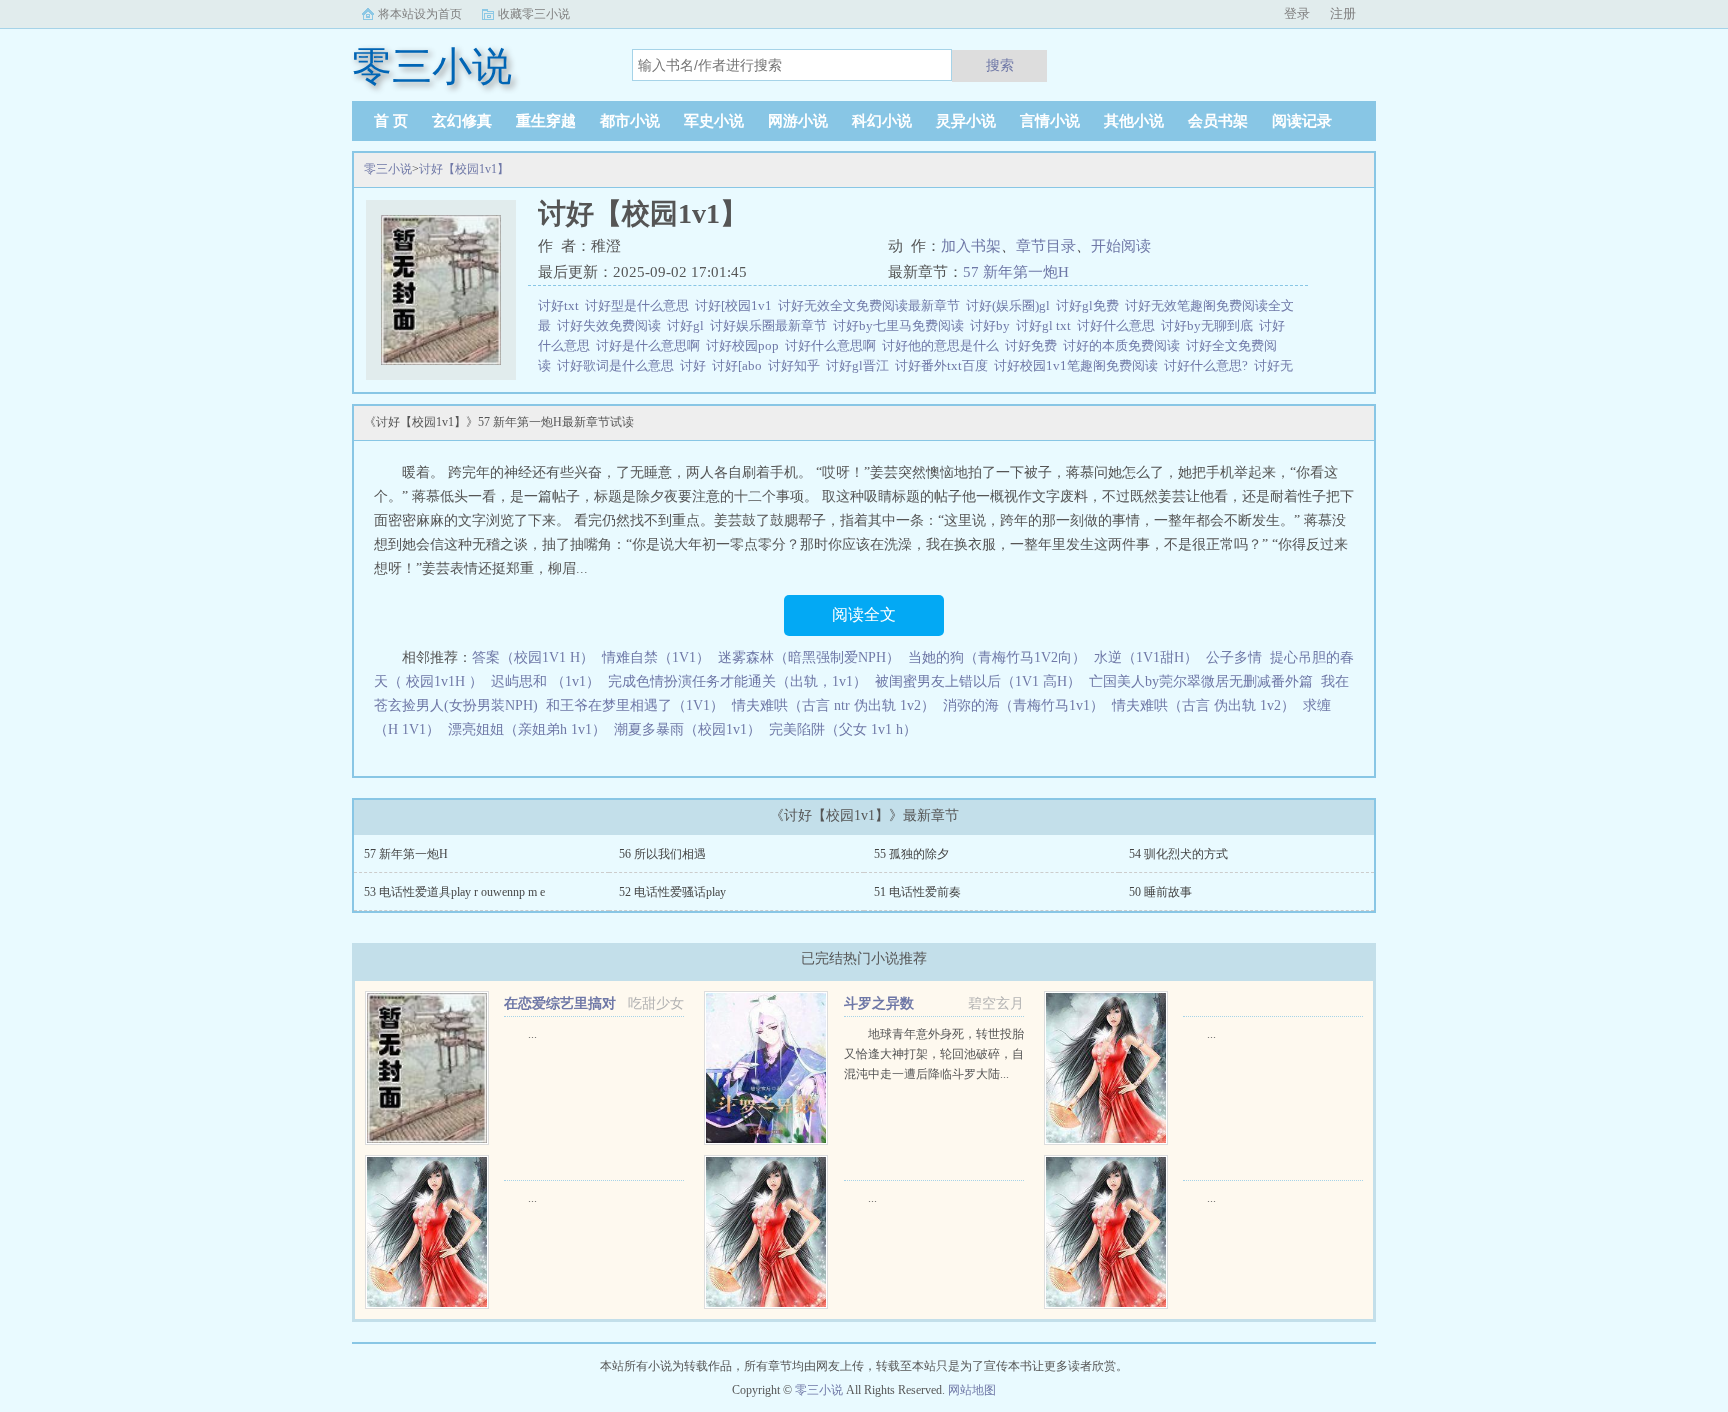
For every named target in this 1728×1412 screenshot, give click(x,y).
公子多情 (1234, 657)
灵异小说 (966, 121)
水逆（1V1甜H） (1146, 657)
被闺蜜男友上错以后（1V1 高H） (978, 681)
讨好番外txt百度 (944, 365)
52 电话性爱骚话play (672, 892)
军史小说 (714, 121)
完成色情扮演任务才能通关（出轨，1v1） (737, 681)
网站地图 (972, 1390)
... (532, 1034)
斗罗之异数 (879, 1003)
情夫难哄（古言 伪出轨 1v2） (1203, 705)
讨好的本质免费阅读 (1124, 345)
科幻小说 (882, 121)
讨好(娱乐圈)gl (1011, 305)
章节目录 (1046, 246)
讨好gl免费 (1090, 305)
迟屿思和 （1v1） (545, 681)
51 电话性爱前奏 (917, 892)
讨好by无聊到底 (1210, 325)
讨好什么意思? (1209, 365)
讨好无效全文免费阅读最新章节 (872, 305)
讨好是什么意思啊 (651, 345)
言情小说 (1050, 121)
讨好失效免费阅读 (612, 325)
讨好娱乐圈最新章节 (771, 325)
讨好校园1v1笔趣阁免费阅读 (1079, 365)
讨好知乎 (797, 365)
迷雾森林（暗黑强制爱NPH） (809, 657)
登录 (1297, 13)
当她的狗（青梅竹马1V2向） (997, 657)
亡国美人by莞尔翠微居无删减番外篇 (1201, 681)
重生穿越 (546, 121)
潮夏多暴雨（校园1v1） (687, 729)
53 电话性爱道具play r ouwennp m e (454, 892)
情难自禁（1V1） (656, 657)
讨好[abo (740, 365)
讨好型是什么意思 (640, 305)
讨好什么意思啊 (833, 345)
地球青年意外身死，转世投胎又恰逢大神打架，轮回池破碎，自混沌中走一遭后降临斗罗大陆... (934, 1054)
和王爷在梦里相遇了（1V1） (635, 705)
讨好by (993, 325)
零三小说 (388, 169)
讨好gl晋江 (860, 365)
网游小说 (798, 121)
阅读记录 (1302, 121)
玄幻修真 (462, 121)
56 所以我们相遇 (662, 854)
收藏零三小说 (534, 14)
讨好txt (561, 305)
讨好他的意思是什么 (943, 345)
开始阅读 (1121, 246)
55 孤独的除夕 (911, 854)
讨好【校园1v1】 (464, 169)
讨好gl (688, 325)
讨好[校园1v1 (736, 305)
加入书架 (971, 246)
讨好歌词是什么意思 (618, 365)
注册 (1343, 13)
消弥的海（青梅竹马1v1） (1023, 705)
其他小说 (1134, 121)
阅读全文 (864, 614)
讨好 (696, 365)
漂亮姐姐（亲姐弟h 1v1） (527, 729)
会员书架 (1218, 121)
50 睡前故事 (1160, 892)
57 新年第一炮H (1016, 272)
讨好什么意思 (1119, 325)
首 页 (391, 121)
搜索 (1000, 65)
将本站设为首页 (420, 14)
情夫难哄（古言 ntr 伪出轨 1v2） (833, 705)
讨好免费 (1034, 345)
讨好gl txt (1046, 325)
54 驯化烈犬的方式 (1178, 854)
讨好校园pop (745, 345)
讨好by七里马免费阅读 (901, 325)
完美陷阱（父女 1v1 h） (843, 729)
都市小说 (630, 121)
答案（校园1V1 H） (533, 657)
